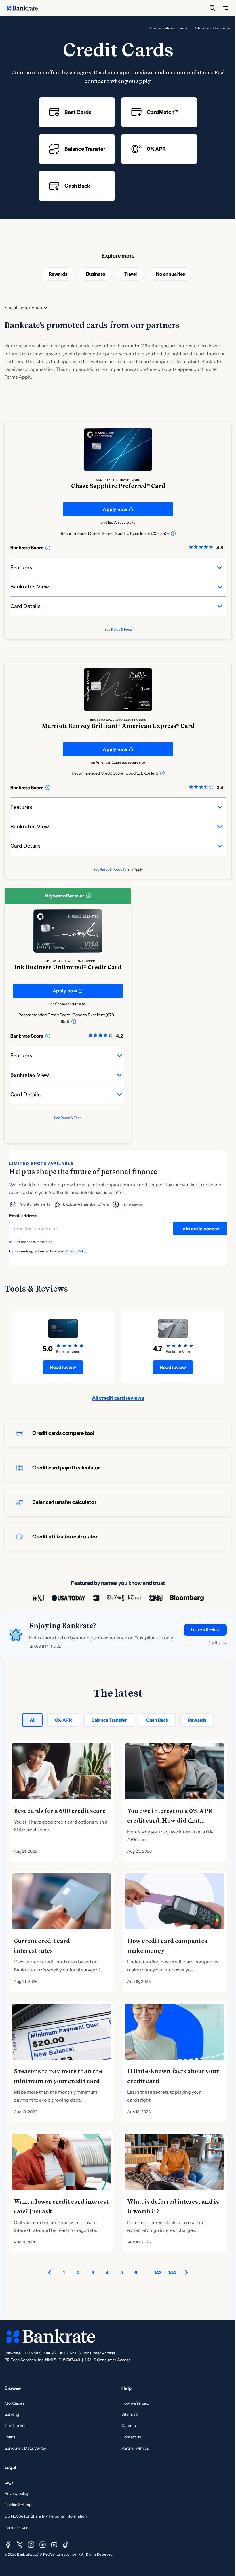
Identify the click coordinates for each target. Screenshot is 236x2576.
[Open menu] (225, 8)
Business (95, 274)
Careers (129, 2426)
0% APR (63, 1720)
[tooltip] (173, 533)
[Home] (25, 8)
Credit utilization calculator (65, 1537)
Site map (130, 2414)
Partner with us (135, 2448)
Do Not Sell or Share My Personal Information (46, 2516)
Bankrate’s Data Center (25, 2448)
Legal (9, 2482)
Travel (131, 274)
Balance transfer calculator (64, 1502)
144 (172, 2272)
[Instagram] (31, 2545)
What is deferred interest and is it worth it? (173, 2207)
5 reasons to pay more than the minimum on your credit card (58, 2076)
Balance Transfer (109, 1720)
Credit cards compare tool (63, 1433)
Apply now (115, 509)
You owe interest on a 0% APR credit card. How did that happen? (170, 1821)
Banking (12, 2414)
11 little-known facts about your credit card (173, 2076)
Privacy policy (17, 2493)
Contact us (131, 2437)
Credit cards (16, 2426)
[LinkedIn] (43, 2545)
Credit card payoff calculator (66, 1468)
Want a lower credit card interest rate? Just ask (61, 2207)
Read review (63, 1367)
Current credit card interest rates (42, 1946)
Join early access (200, 1229)
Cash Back (157, 1720)
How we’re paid (135, 2403)
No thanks (218, 1642)
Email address (23, 1216)
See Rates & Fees (118, 629)
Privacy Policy (76, 1251)
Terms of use (17, 2527)
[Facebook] (8, 2545)
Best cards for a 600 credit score (60, 1811)
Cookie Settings (19, 2505)
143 (158, 2272)
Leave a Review (205, 1630)
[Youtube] (54, 2545)
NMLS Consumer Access (92, 2353)
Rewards (58, 274)
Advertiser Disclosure (213, 28)
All (32, 1720)
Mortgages (15, 2403)
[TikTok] (66, 2545)
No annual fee (171, 274)
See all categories (23, 308)
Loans (10, 2437)
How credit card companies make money (167, 1946)
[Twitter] (20, 2545)
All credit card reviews (118, 1398)
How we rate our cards (168, 28)
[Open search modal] (212, 8)
